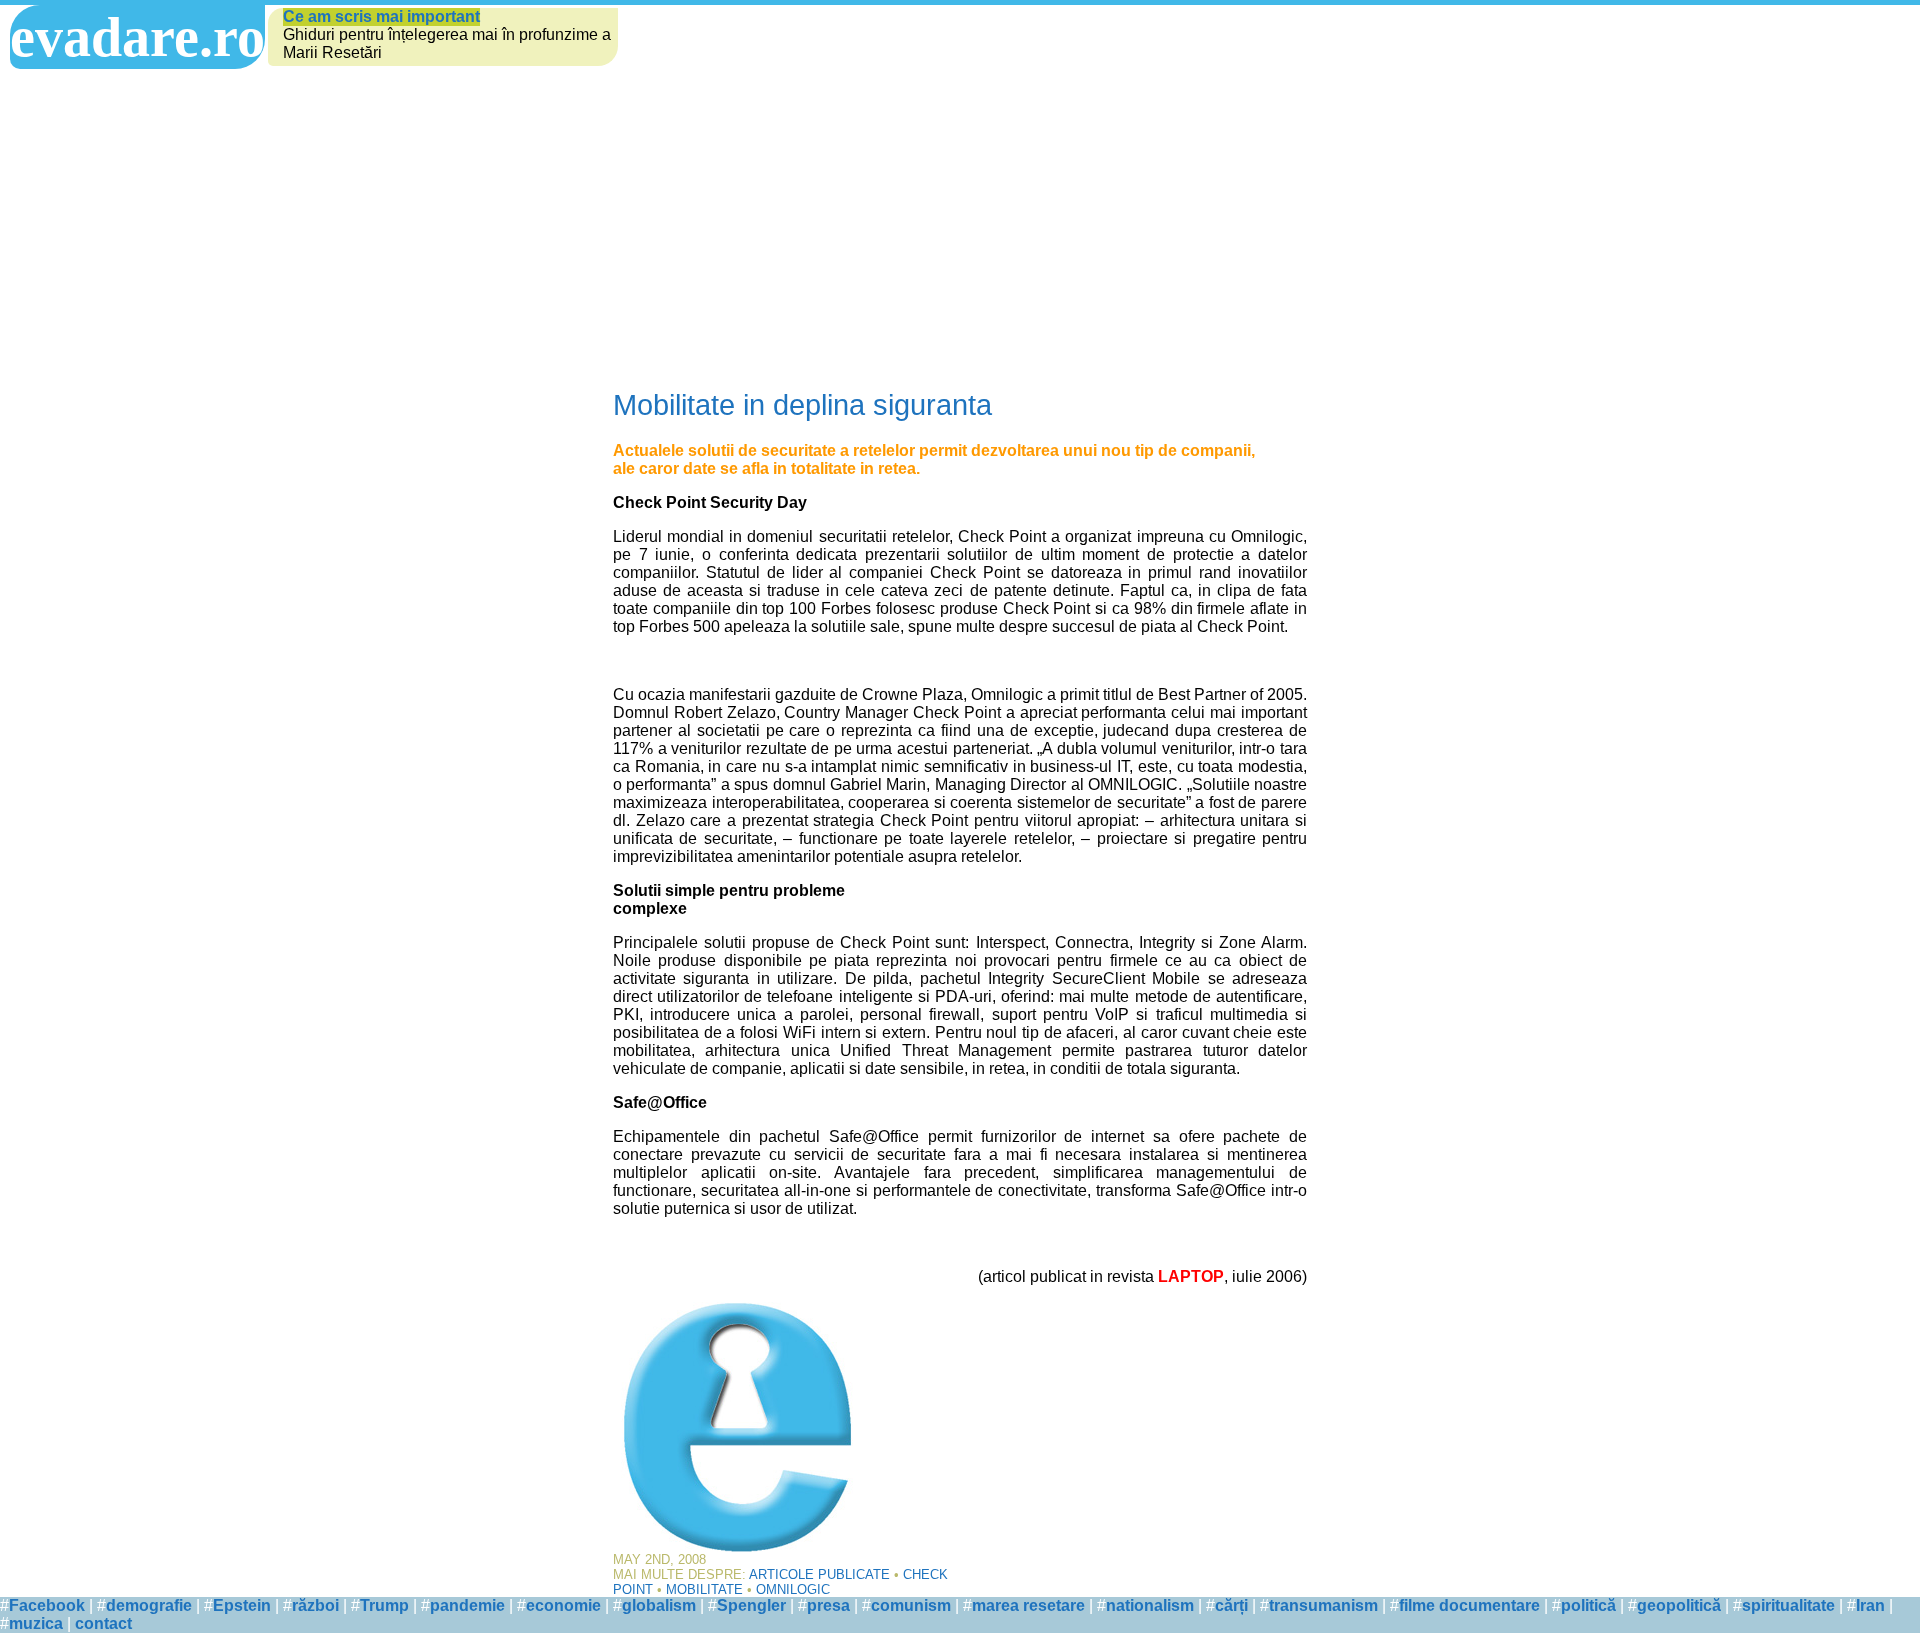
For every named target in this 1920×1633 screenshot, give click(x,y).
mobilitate (704, 1589)
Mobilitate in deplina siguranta (802, 405)
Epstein (242, 1605)
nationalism (1150, 1605)
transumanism (1323, 1605)
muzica (36, 1623)
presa (828, 1605)
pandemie (467, 1605)
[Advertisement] (960, 219)
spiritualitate (1788, 1605)
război (315, 1605)
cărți (1231, 1605)
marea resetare (1028, 1605)
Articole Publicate (819, 1574)
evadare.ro (137, 37)
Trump (384, 1605)
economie (563, 1605)
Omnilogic (793, 1589)
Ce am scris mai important (381, 16)
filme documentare (1469, 1605)
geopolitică (1679, 1605)
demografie (149, 1605)
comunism (911, 1605)
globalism (659, 1605)
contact (103, 1623)
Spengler (751, 1605)
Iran (1870, 1605)
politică (1588, 1605)
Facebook (47, 1605)
